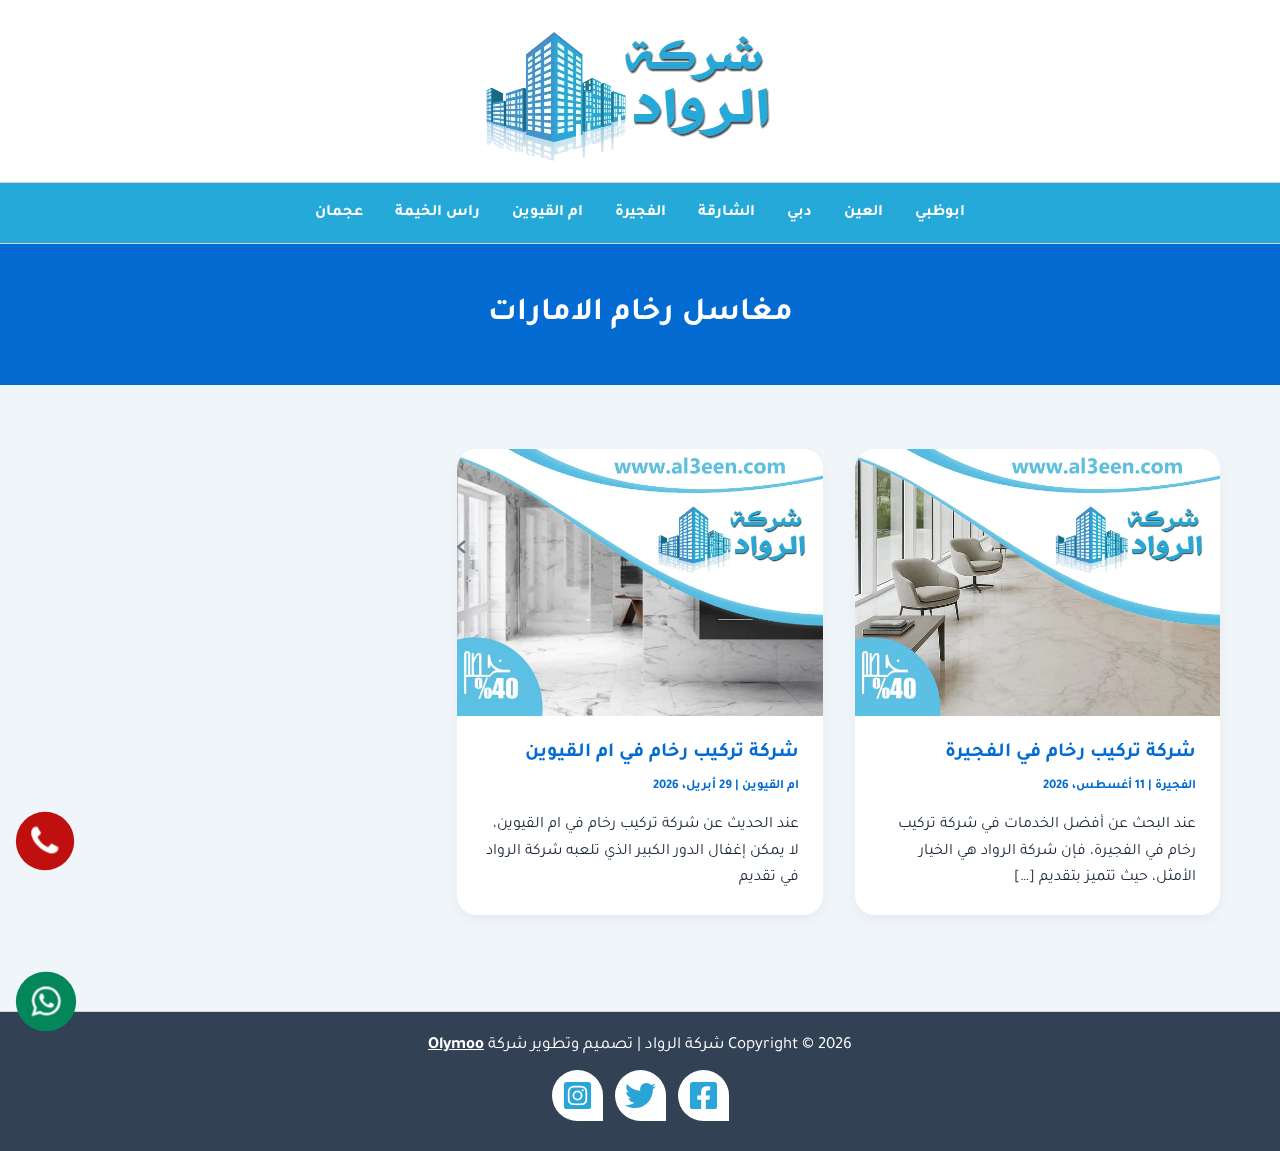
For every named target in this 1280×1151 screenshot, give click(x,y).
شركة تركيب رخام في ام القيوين (662, 753)
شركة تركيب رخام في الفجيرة (1070, 753)
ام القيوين (547, 213)
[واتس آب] (45, 1001)
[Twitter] (640, 1095)
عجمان (339, 213)
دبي (799, 213)
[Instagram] (577, 1095)
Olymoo (456, 1045)
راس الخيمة (437, 213)
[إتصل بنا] (44, 840)
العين (863, 213)
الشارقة (726, 213)
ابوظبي (940, 213)
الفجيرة (640, 213)
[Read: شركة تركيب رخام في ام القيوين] (639, 584)
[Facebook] (703, 1095)
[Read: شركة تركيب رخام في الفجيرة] (1037, 584)
